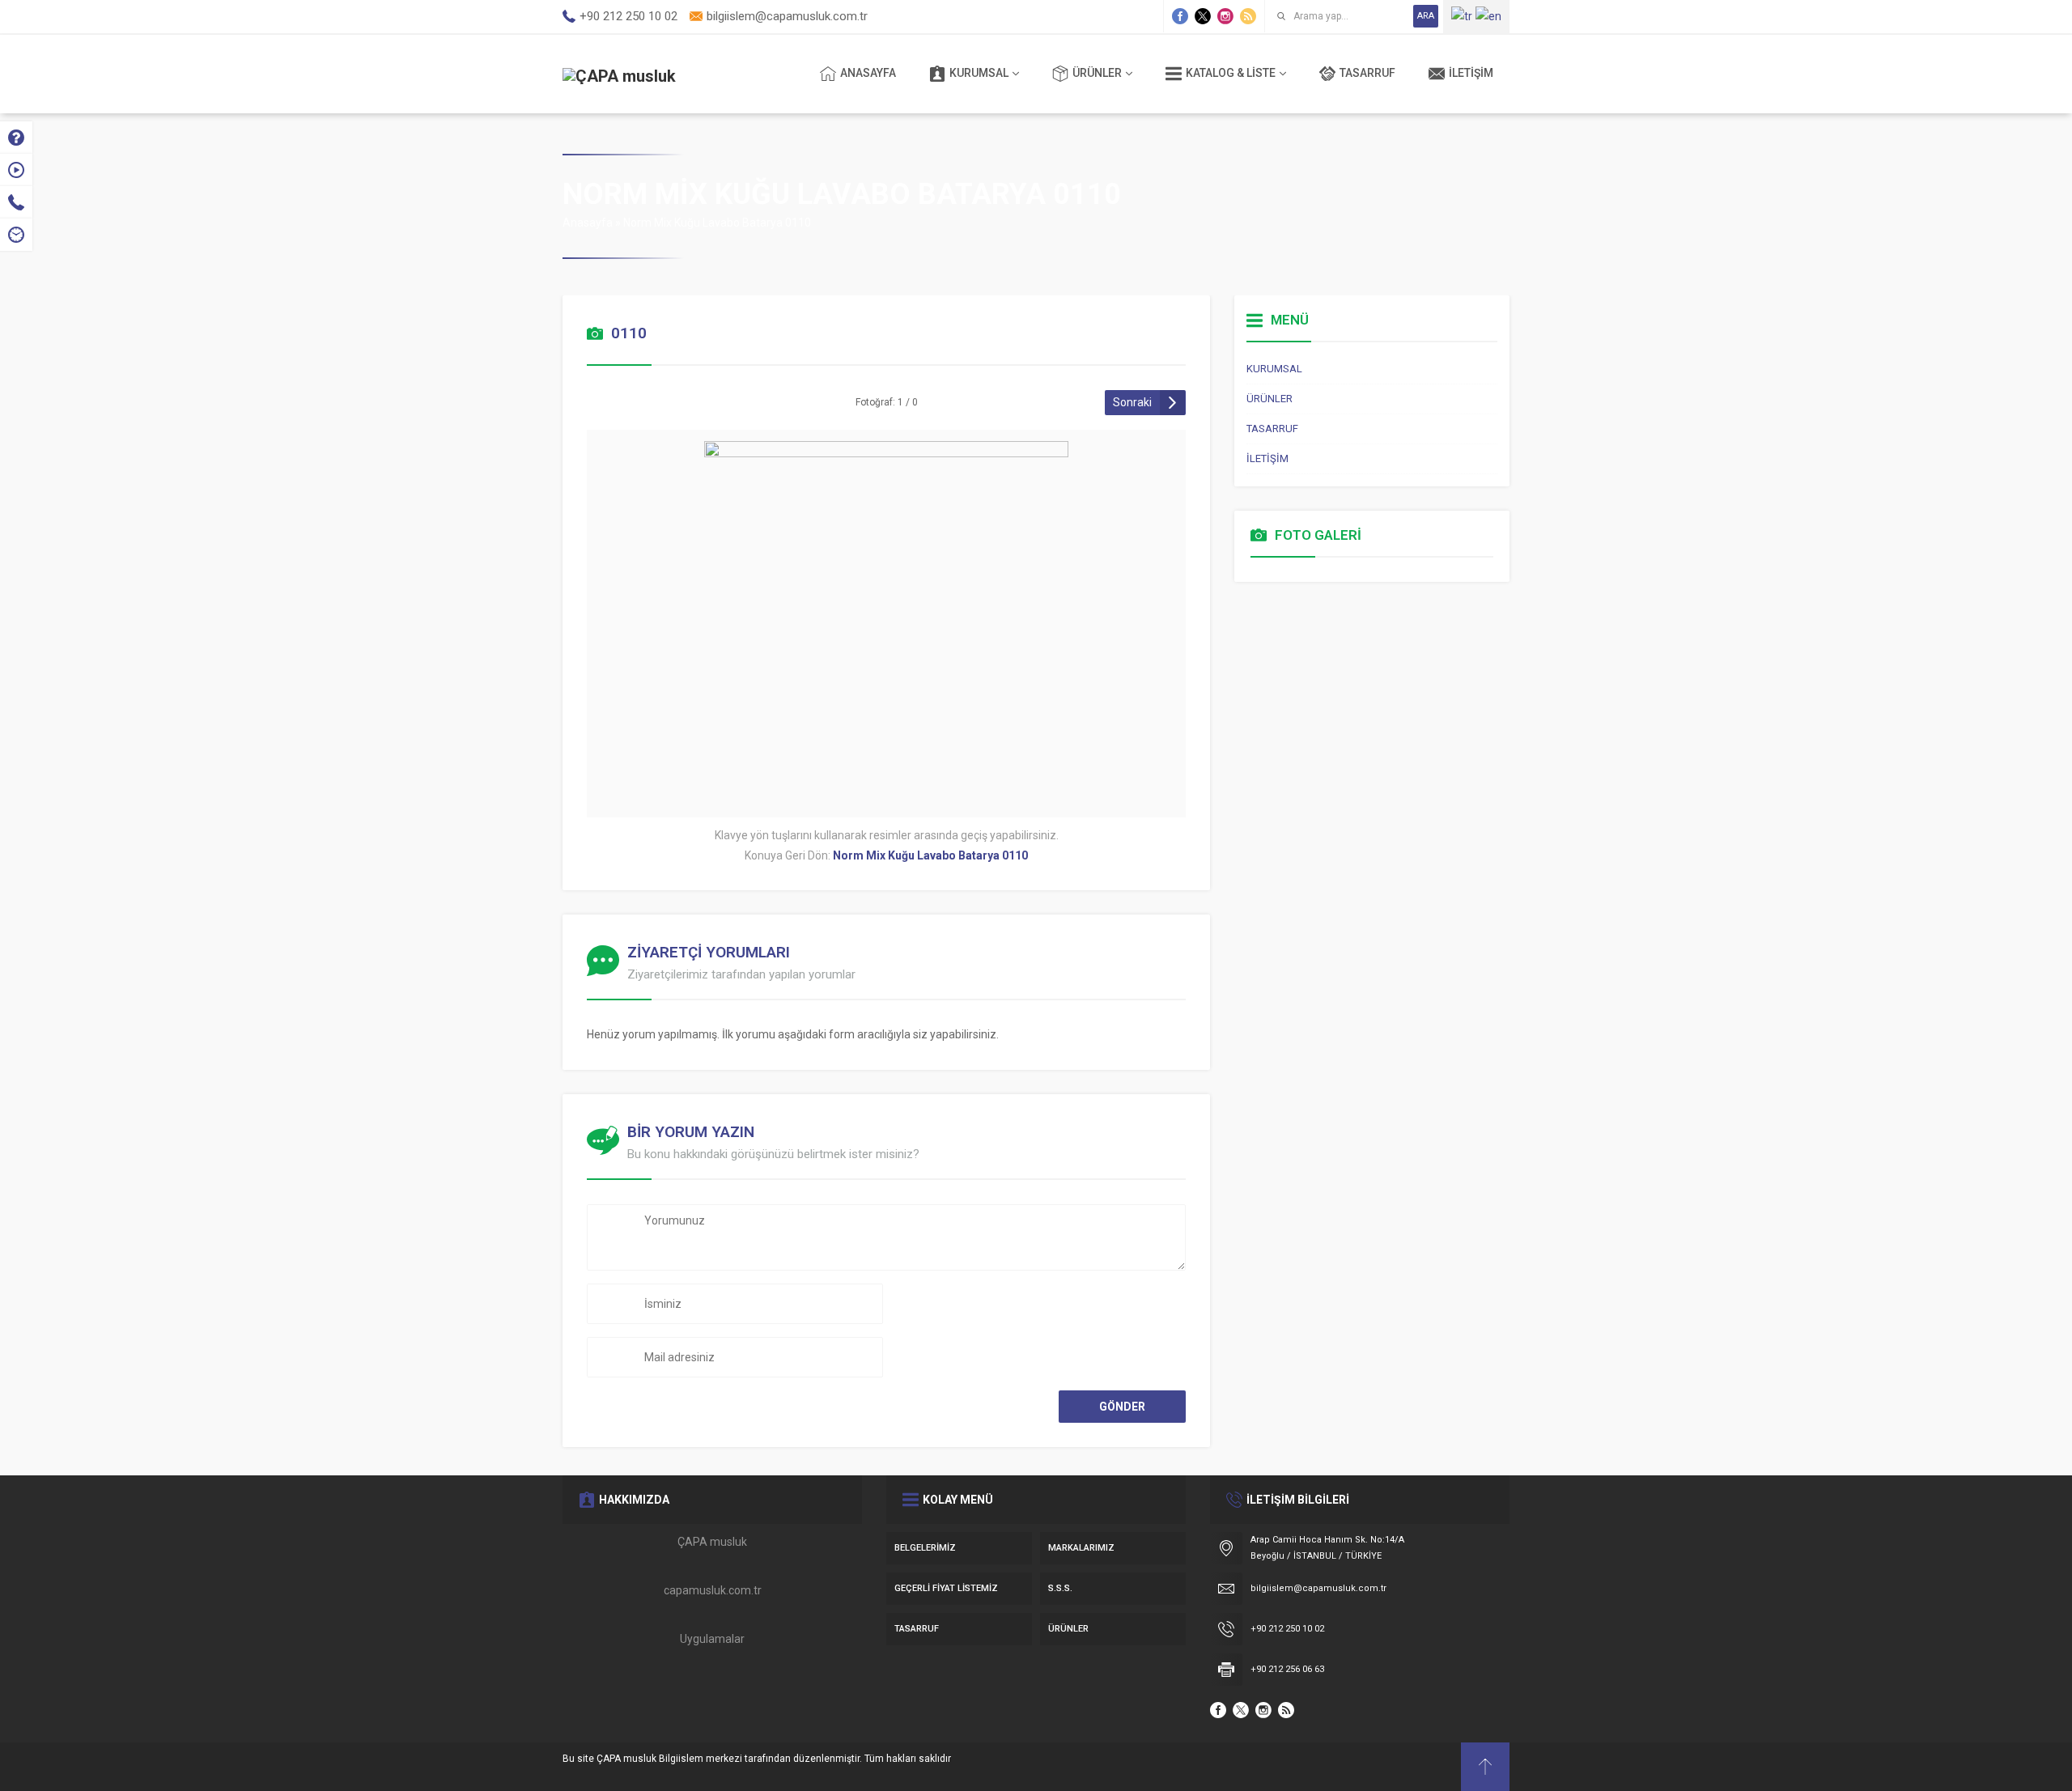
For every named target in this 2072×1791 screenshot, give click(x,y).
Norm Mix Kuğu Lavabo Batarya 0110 (717, 223)
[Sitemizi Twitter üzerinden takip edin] (1203, 16)
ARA (1426, 16)
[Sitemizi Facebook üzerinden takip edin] (1180, 16)
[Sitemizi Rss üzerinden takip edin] (1248, 16)
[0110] (886, 795)
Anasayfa (588, 223)
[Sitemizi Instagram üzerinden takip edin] (1225, 16)
